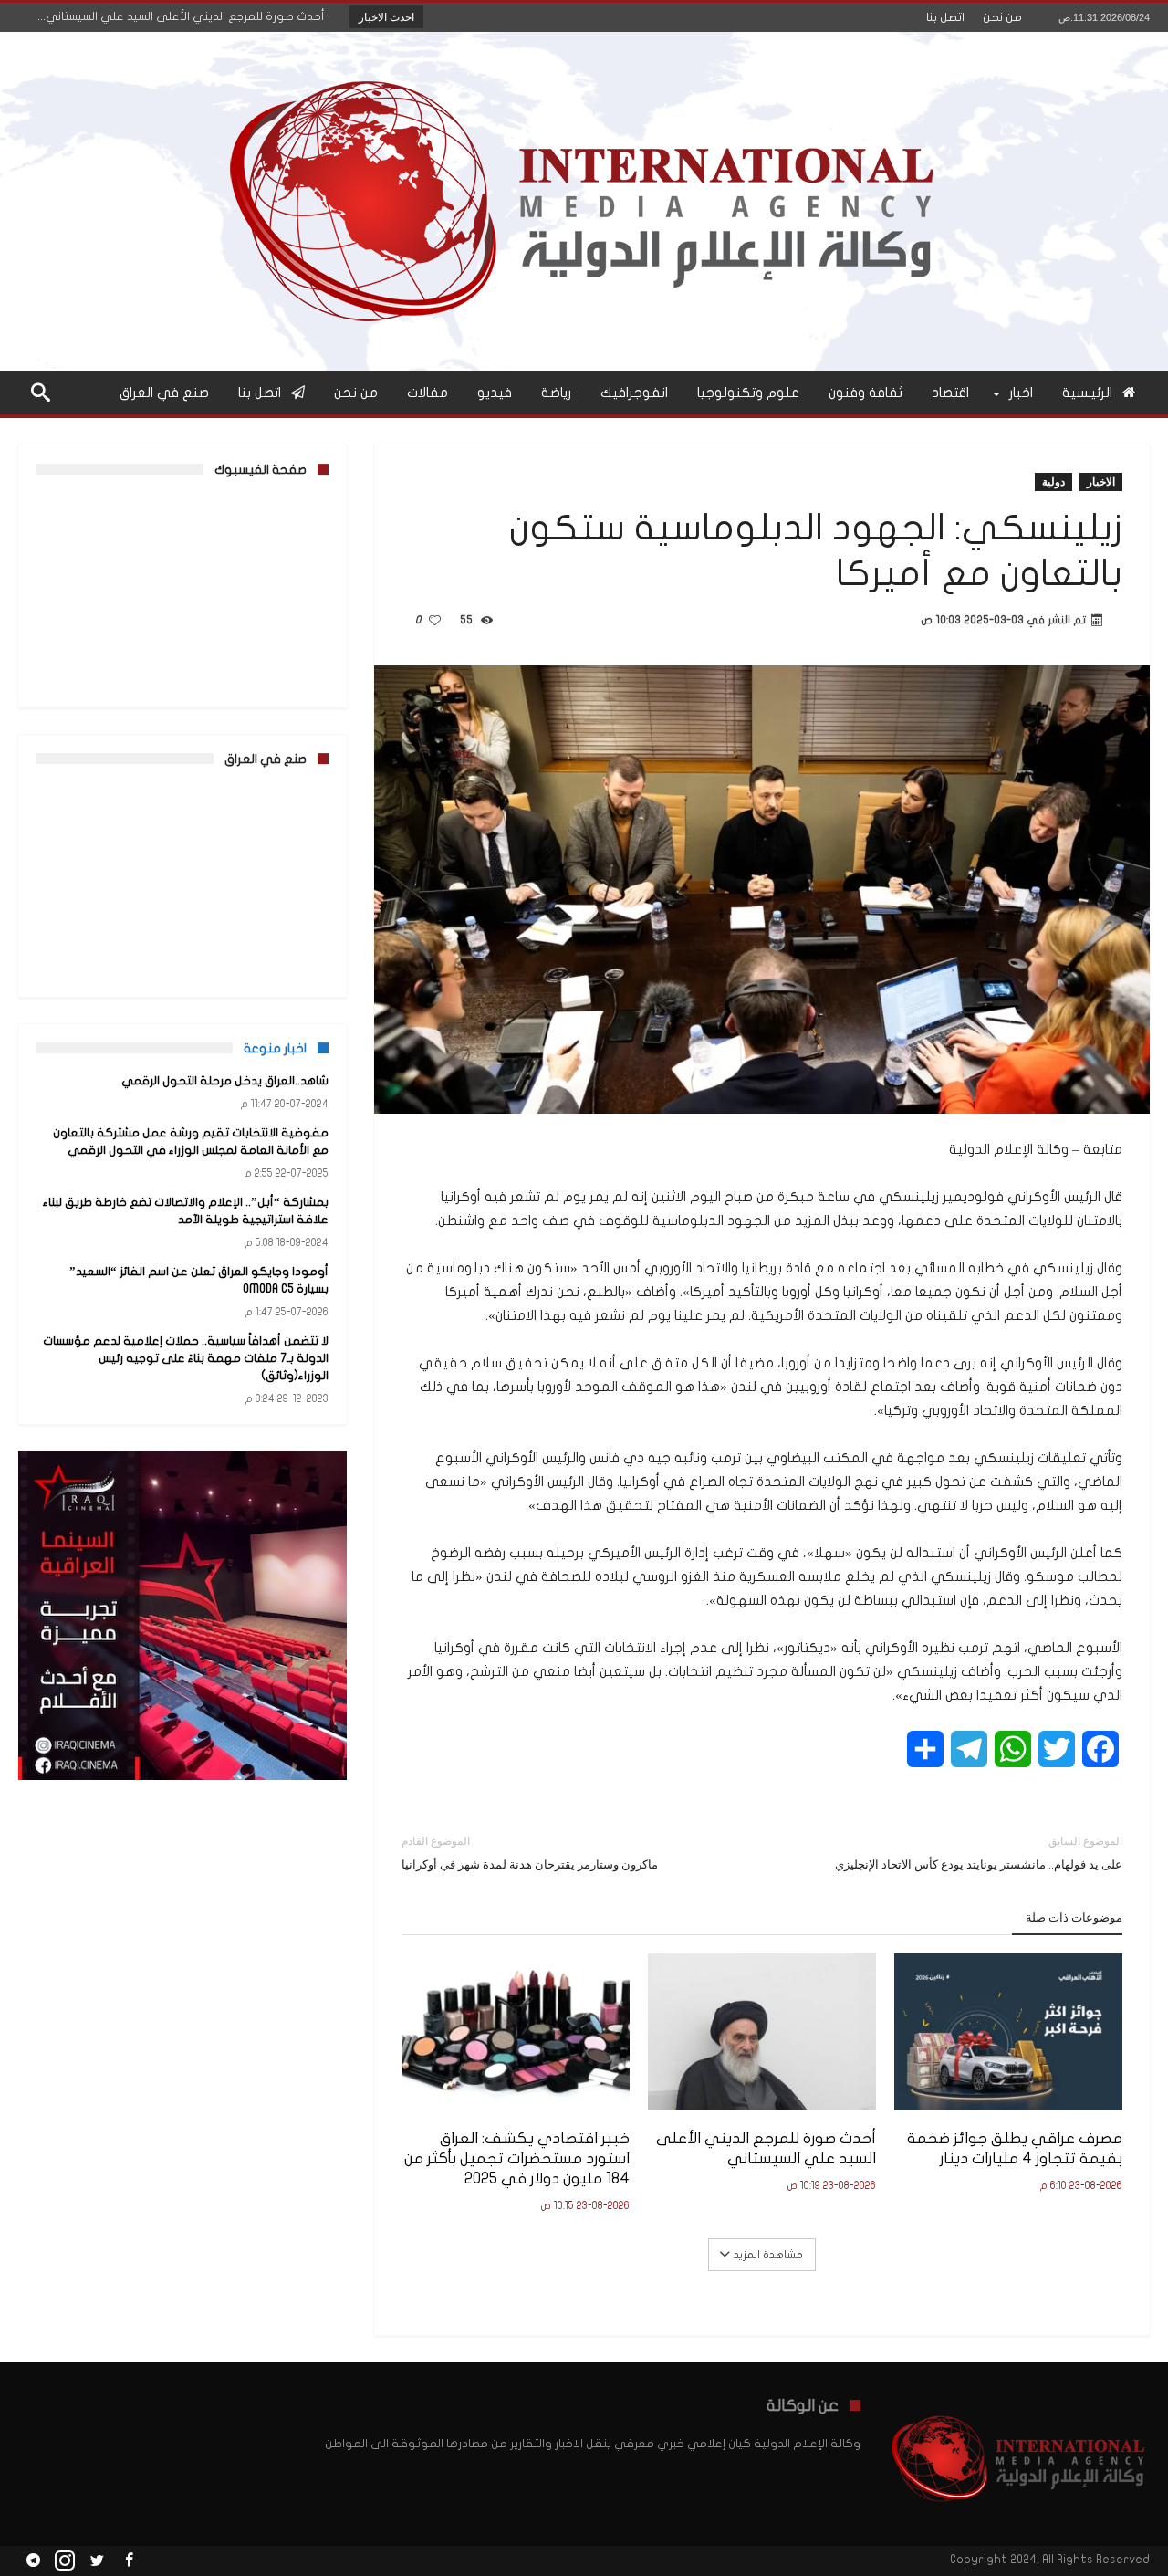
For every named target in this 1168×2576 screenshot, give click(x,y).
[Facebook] (129, 2561)
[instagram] (65, 2561)
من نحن (1002, 17)
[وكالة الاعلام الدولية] (584, 59)
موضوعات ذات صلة (1074, 1917)
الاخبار (1101, 482)
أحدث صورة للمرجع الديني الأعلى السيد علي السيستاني (766, 2148)
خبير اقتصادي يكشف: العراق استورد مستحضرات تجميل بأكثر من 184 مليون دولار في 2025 (517, 2158)
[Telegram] (33, 2561)
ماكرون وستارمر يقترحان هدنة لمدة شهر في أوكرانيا (530, 1853)
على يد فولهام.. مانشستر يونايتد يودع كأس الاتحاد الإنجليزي (979, 1853)
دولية (1053, 482)
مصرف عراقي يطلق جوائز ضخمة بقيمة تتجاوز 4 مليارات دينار (1015, 2148)
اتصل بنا (945, 17)
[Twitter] (97, 2561)
